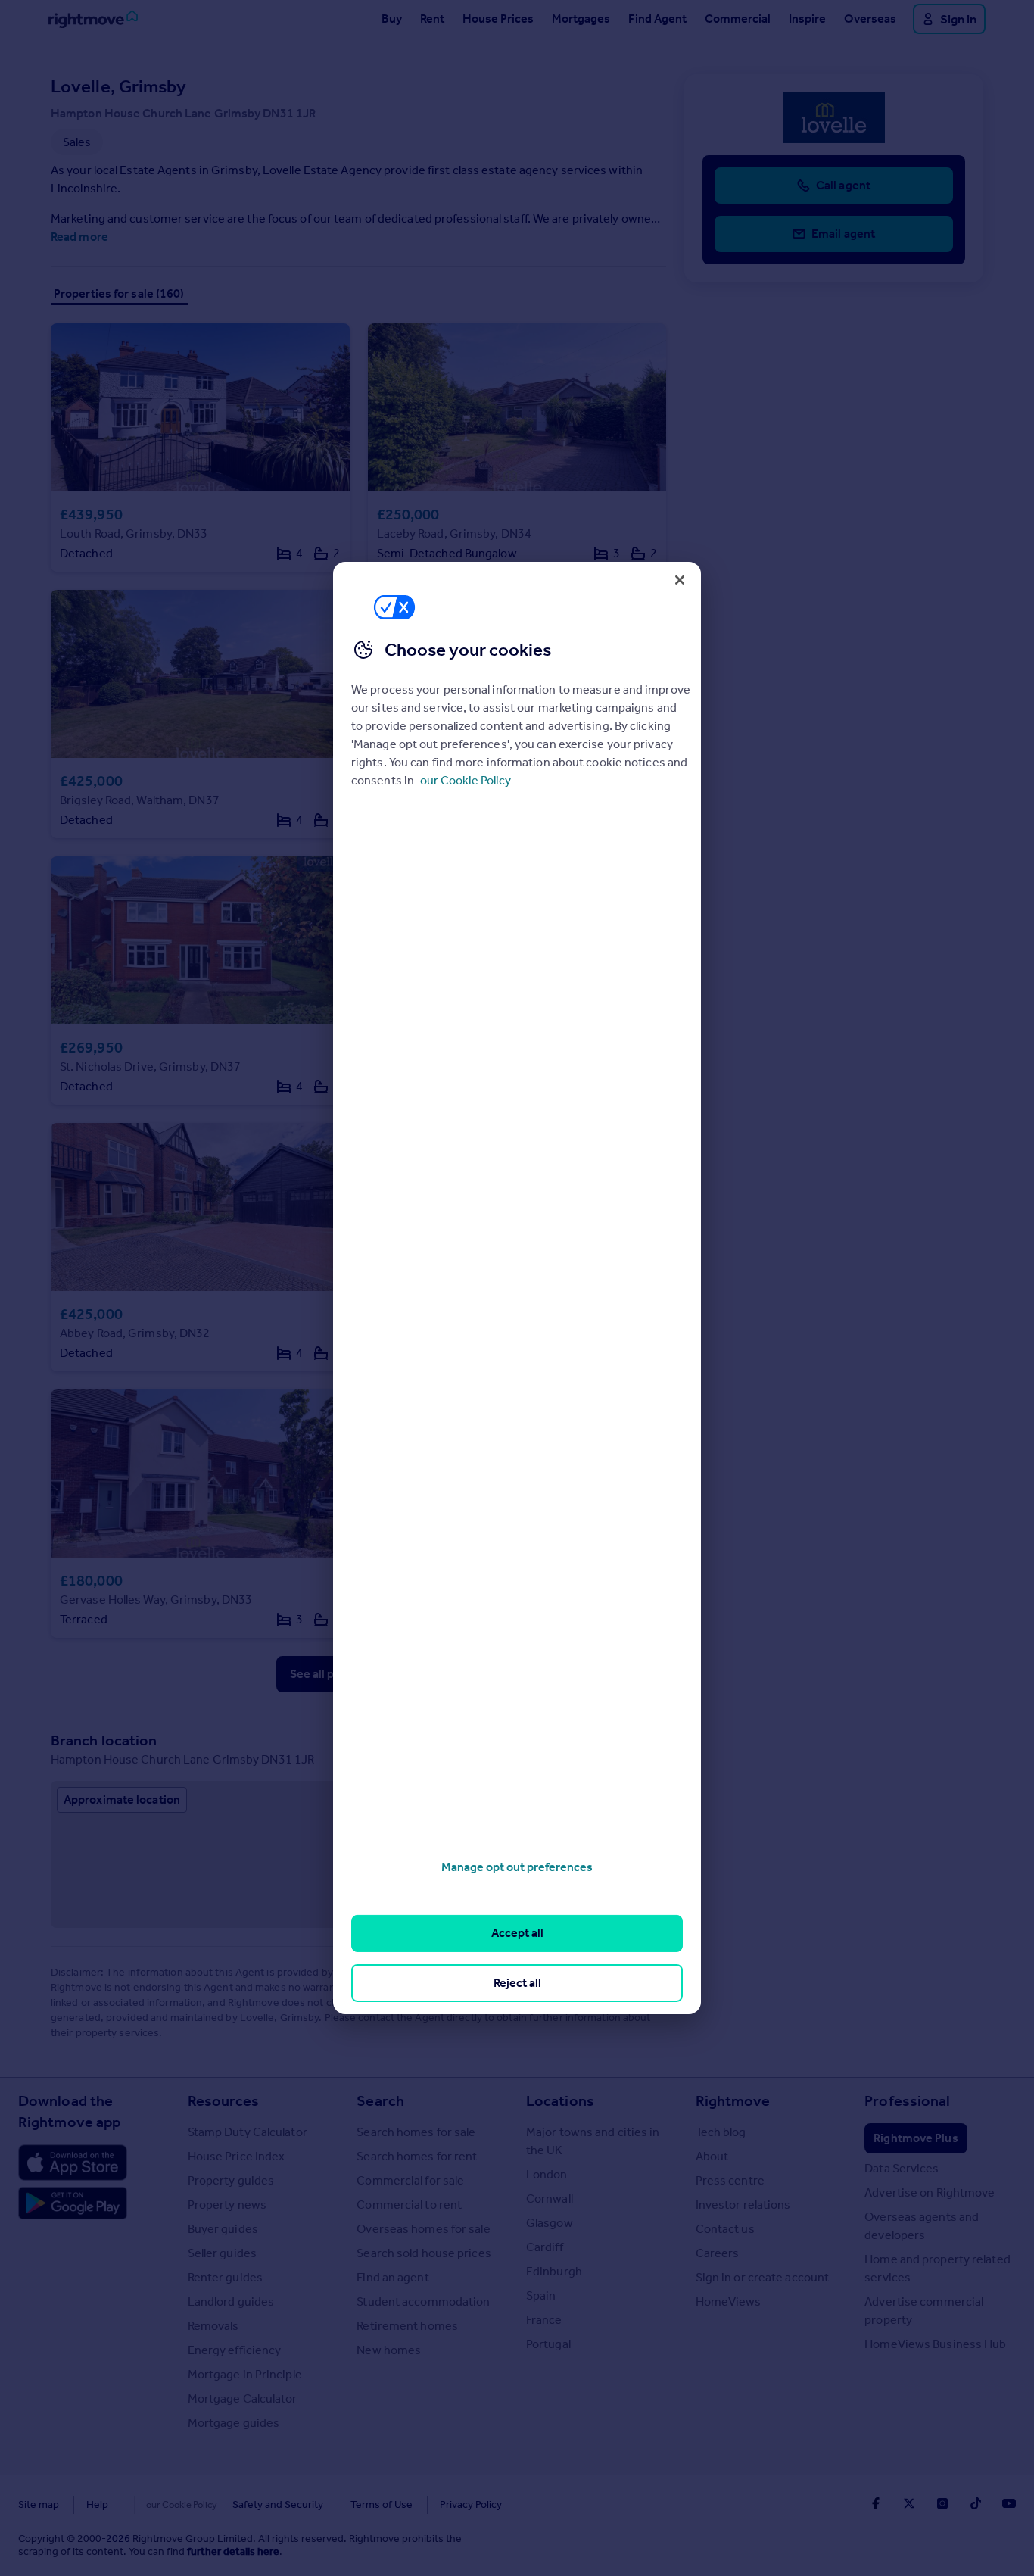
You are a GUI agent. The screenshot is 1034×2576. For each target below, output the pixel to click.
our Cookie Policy (466, 780)
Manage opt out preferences (517, 1867)
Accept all (517, 1933)
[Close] (680, 580)
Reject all (517, 1983)
